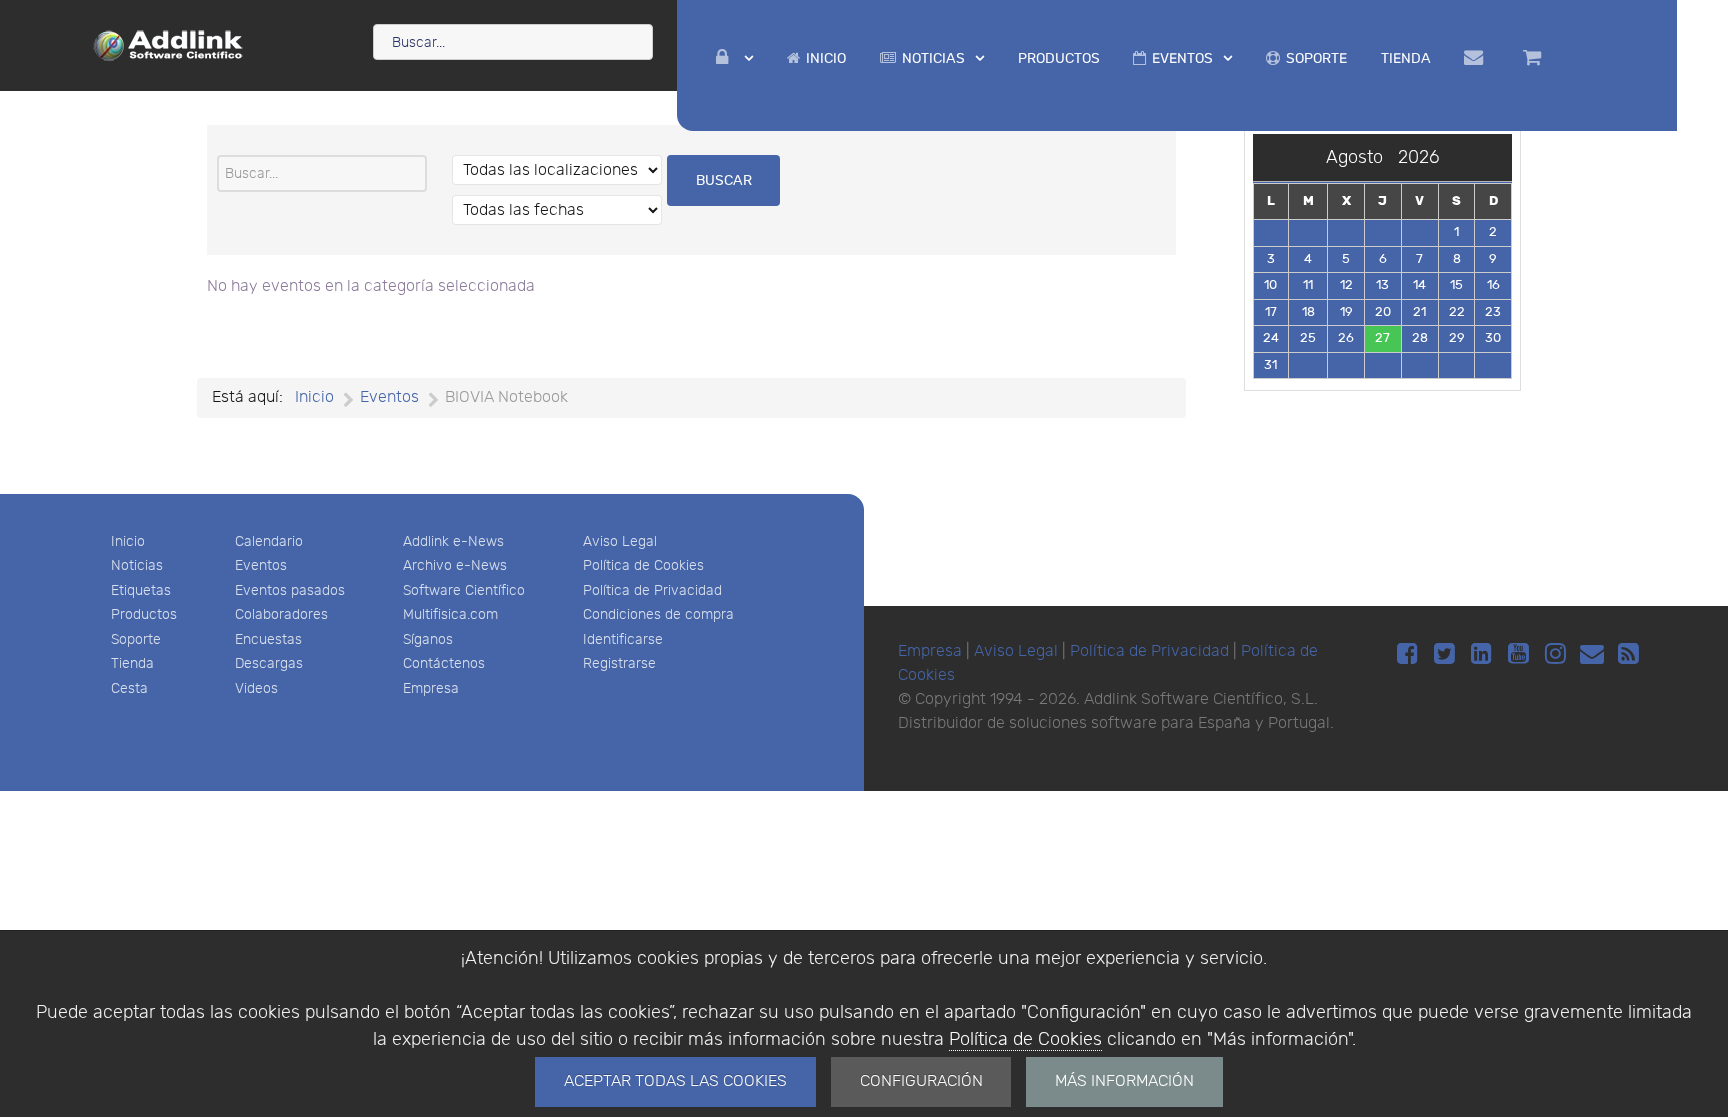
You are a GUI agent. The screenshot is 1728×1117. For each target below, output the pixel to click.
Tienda (132, 663)
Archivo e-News (455, 565)
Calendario (269, 541)
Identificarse (623, 639)
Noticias (137, 565)
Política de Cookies (1025, 1039)
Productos (144, 614)
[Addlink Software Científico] (169, 44)
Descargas (269, 663)
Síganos (428, 639)
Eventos (261, 565)
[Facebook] (1410, 654)
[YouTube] (1521, 654)
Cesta (129, 688)
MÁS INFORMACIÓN (1124, 1081)
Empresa (431, 688)
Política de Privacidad (652, 590)
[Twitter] (1447, 654)
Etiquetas (141, 590)
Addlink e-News (453, 541)
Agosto (1362, 157)
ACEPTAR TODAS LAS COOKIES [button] (675, 1081)
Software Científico (464, 590)
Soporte (136, 639)
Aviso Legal (620, 541)
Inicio (128, 541)
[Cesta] (1535, 58)
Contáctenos (444, 663)
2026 (1418, 157)
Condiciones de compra (658, 614)
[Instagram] (1558, 654)
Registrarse (619, 663)
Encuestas (268, 639)
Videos (256, 688)
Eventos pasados (290, 590)
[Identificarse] (734, 58)
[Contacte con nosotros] (1476, 58)
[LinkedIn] (1484, 654)
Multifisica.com (450, 614)
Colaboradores (281, 614)
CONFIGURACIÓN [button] (921, 1081)
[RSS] (1628, 654)
